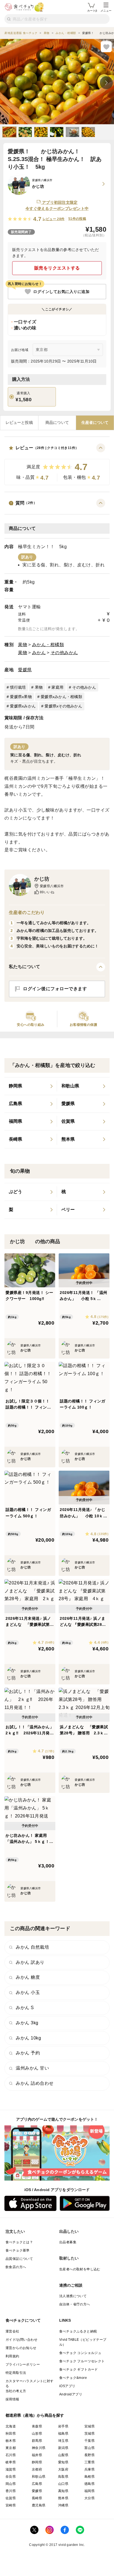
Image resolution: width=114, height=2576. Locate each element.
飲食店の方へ (16, 2267)
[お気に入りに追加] (106, 47)
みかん (39, 653)
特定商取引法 (16, 2373)
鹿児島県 (39, 2505)
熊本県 (63, 2498)
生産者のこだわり (27, 912)
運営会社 (12, 2331)
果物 (23, 645)
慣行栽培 (18, 687)
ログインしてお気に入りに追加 (61, 292)
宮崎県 (11, 2505)
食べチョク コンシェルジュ (80, 2353)
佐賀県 (11, 2498)
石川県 (11, 2455)
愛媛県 (25, 670)
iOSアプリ (67, 2386)
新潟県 (63, 2448)
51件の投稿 (77, 219)
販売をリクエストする (57, 268)
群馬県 (37, 2441)
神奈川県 (39, 2448)
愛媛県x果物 (21, 697)
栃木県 (11, 2441)
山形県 (37, 2434)
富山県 (90, 2448)
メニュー (106, 11)
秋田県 (11, 2434)
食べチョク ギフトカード (79, 2369)
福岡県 (90, 2491)
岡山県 (11, 2484)
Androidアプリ (71, 2394)
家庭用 (57, 687)
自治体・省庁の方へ (75, 2304)
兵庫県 (90, 2469)
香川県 (11, 2491)
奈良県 (11, 2477)
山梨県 (63, 2455)
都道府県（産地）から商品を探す (35, 2415)
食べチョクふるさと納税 (78, 2331)
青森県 (37, 2426)
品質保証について (19, 2259)
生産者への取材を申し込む (80, 2269)
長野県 (90, 2455)
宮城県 (90, 2426)
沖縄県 (63, 2505)
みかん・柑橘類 (48, 645)
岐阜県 (11, 2462)
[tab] (19, 423)
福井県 (37, 2455)
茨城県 (90, 2434)
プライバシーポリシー (23, 2364)
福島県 (63, 2434)
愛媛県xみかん (23, 706)
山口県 (63, 2484)
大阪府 (63, 2469)
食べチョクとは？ (19, 2242)
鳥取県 (63, 2477)
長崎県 (37, 2498)
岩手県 (63, 2426)
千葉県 (90, 2441)
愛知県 (63, 2462)
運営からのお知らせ (21, 2348)
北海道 (11, 2426)
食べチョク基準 (18, 2250)
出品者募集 (68, 2242)
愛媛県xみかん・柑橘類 (61, 697)
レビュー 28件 (54, 219)
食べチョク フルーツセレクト (82, 2361)
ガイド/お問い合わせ (21, 2340)
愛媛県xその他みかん (63, 706)
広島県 (37, 2484)
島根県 (90, 2477)
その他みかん (64, 653)
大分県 (90, 2498)
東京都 (11, 2448)
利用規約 (12, 2356)
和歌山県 (39, 2477)
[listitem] (31, 1086)
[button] (57, 464)
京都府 (37, 2469)
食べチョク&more (73, 2378)
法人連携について (73, 2296)
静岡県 (37, 2462)
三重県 (90, 2462)
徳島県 (90, 2484)
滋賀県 (11, 2469)
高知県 (63, 2491)
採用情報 (12, 2399)
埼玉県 (63, 2441)
